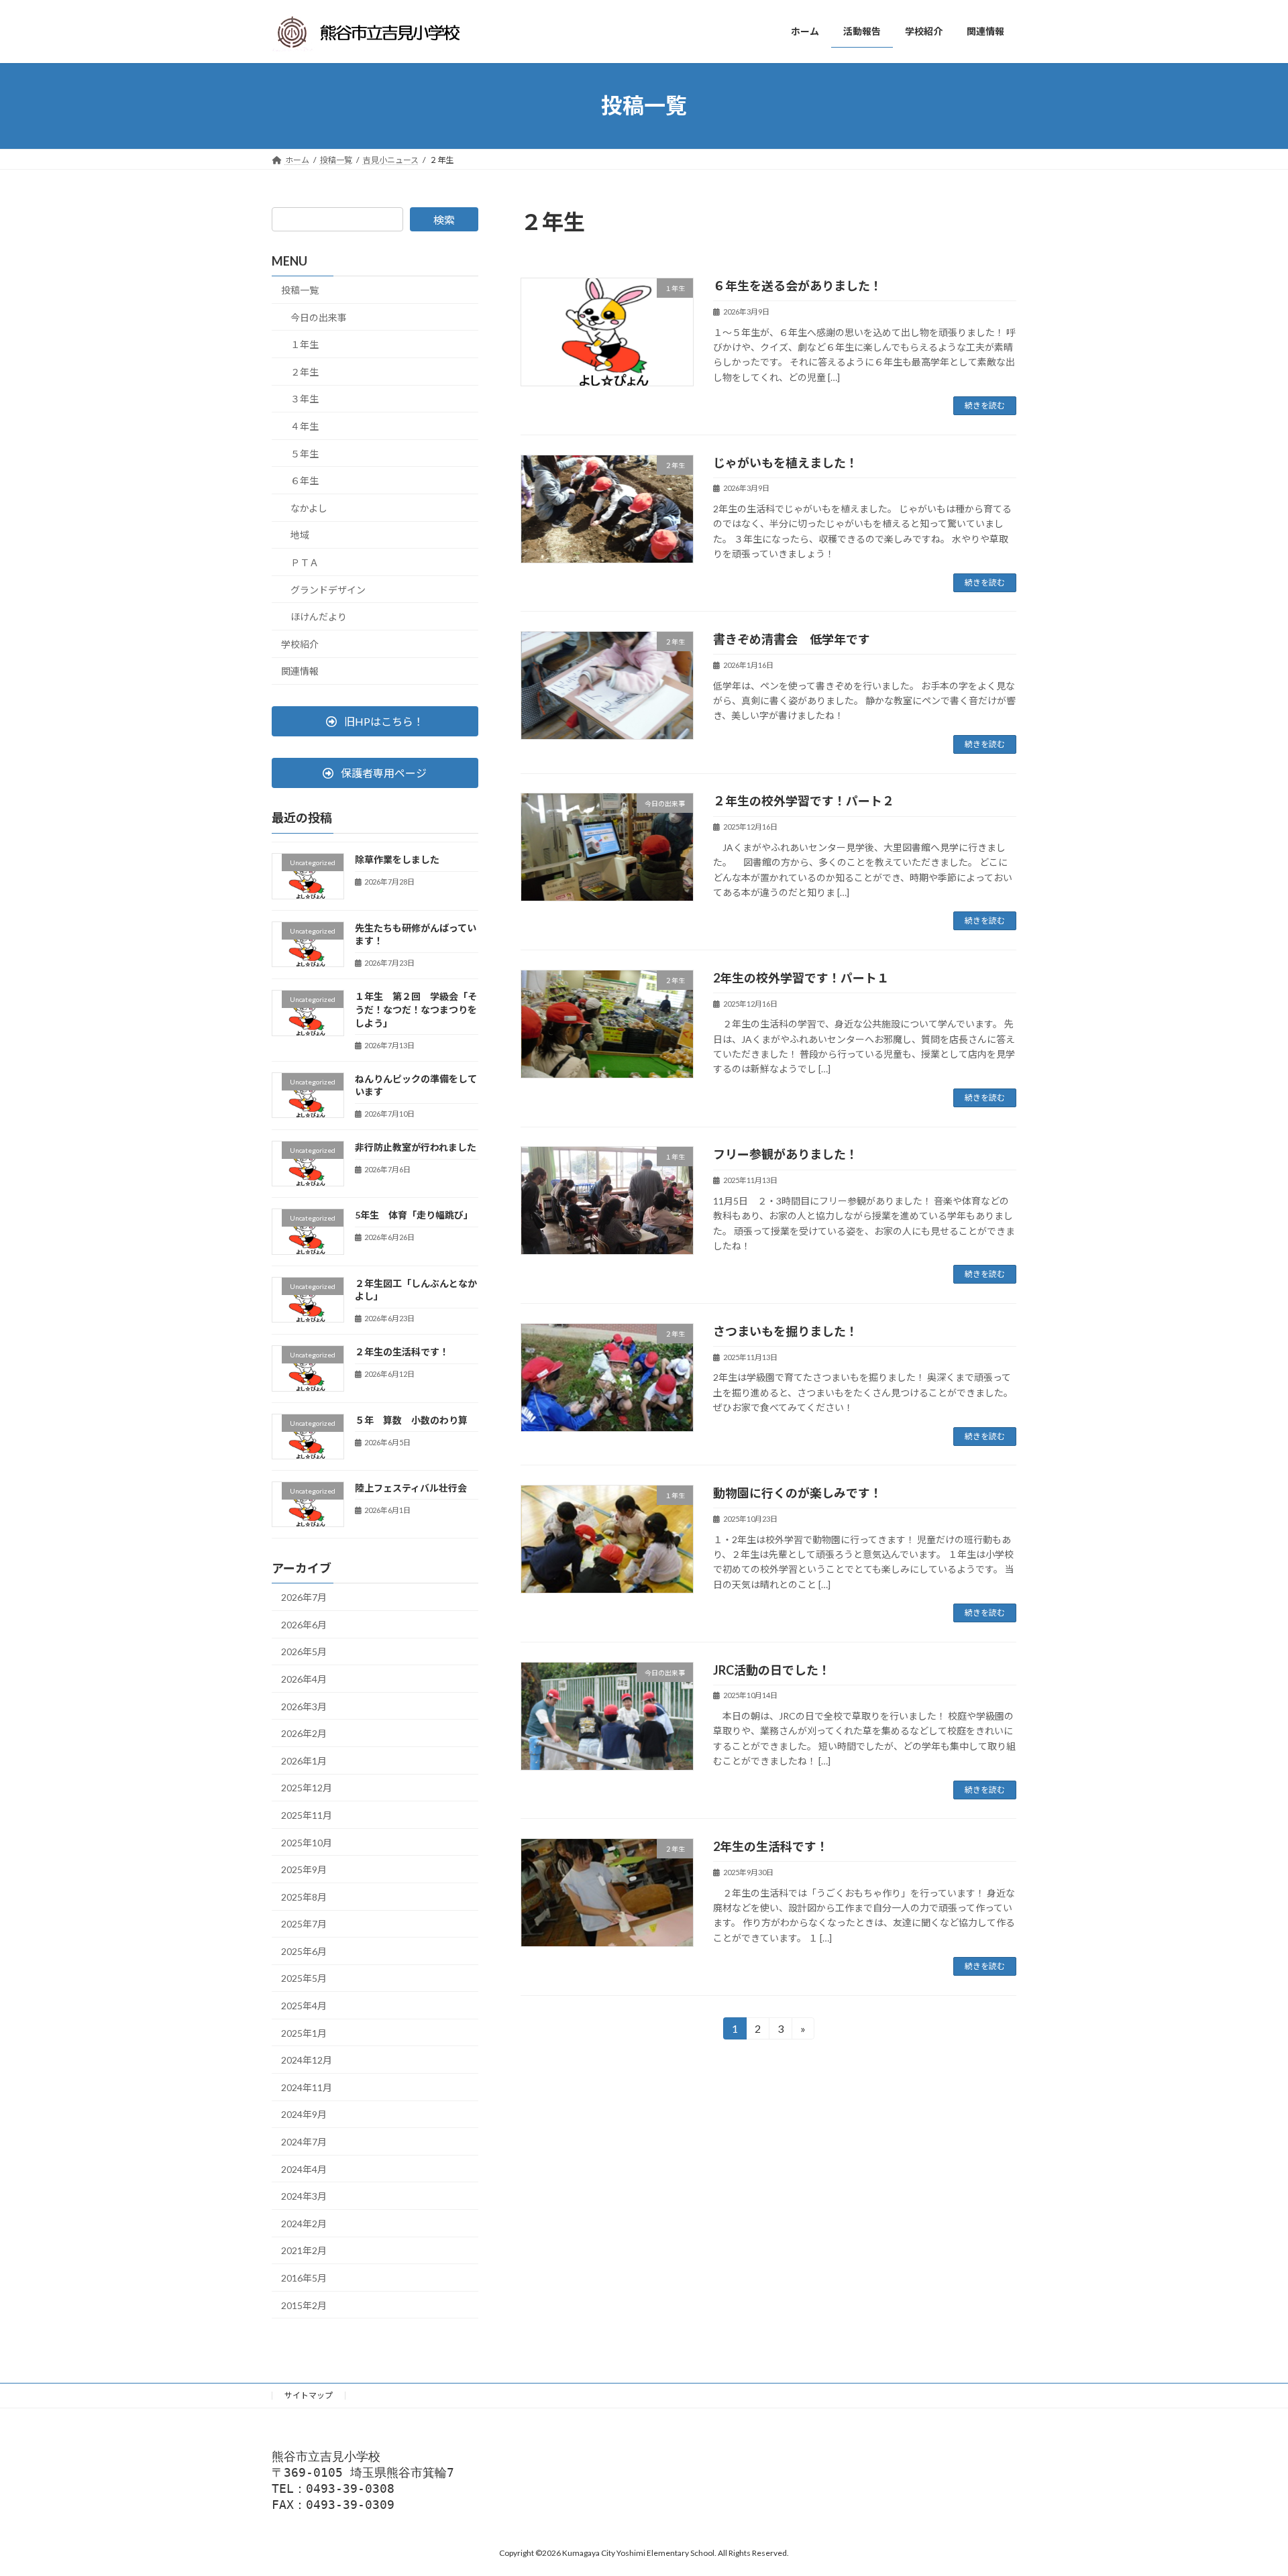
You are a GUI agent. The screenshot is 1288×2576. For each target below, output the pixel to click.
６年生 (305, 481)
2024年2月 (304, 2223)
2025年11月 (307, 1815)
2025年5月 (304, 1978)
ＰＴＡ (305, 562)
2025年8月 (304, 1896)
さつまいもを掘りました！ (786, 1331)
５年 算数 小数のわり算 (411, 1419)
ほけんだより (319, 617)
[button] (375, 721)
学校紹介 (300, 643)
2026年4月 (304, 1679)
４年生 (305, 426)
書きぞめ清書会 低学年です (792, 639)
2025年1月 (304, 2032)
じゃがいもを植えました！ (786, 463)
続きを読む (985, 405)
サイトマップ (309, 2395)
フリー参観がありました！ (786, 1154)
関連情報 (300, 671)
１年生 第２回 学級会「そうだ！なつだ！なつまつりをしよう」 (416, 1009)
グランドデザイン (328, 589)
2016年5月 (304, 2278)
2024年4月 (304, 2169)
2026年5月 (304, 1651)
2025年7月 (304, 1924)
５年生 (305, 453)
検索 (444, 220)
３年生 (305, 399)
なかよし (309, 507)
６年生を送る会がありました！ (798, 286)
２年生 (305, 371)
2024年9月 (304, 2114)
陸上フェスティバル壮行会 (411, 1487)
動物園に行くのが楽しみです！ (798, 1493)
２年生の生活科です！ (402, 1352)
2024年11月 (307, 2087)
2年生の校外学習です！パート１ (801, 978)
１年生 (305, 344)
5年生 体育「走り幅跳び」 (414, 1215)
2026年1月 (304, 1760)
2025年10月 (307, 1842)
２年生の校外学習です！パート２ (804, 801)
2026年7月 (304, 1597)
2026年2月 (304, 1733)
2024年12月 (307, 2060)
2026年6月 (304, 1624)
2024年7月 (304, 2142)
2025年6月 (304, 1951)
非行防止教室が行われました (416, 1147)
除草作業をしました (397, 859)
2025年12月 (307, 1788)
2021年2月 (304, 2250)
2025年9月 (304, 1869)
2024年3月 (304, 2196)
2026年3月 (304, 1706)
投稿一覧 (300, 290)
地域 (300, 535)
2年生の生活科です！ (771, 1846)
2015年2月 (304, 2305)
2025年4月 (304, 2006)
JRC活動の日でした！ (772, 1670)
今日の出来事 (319, 317)
